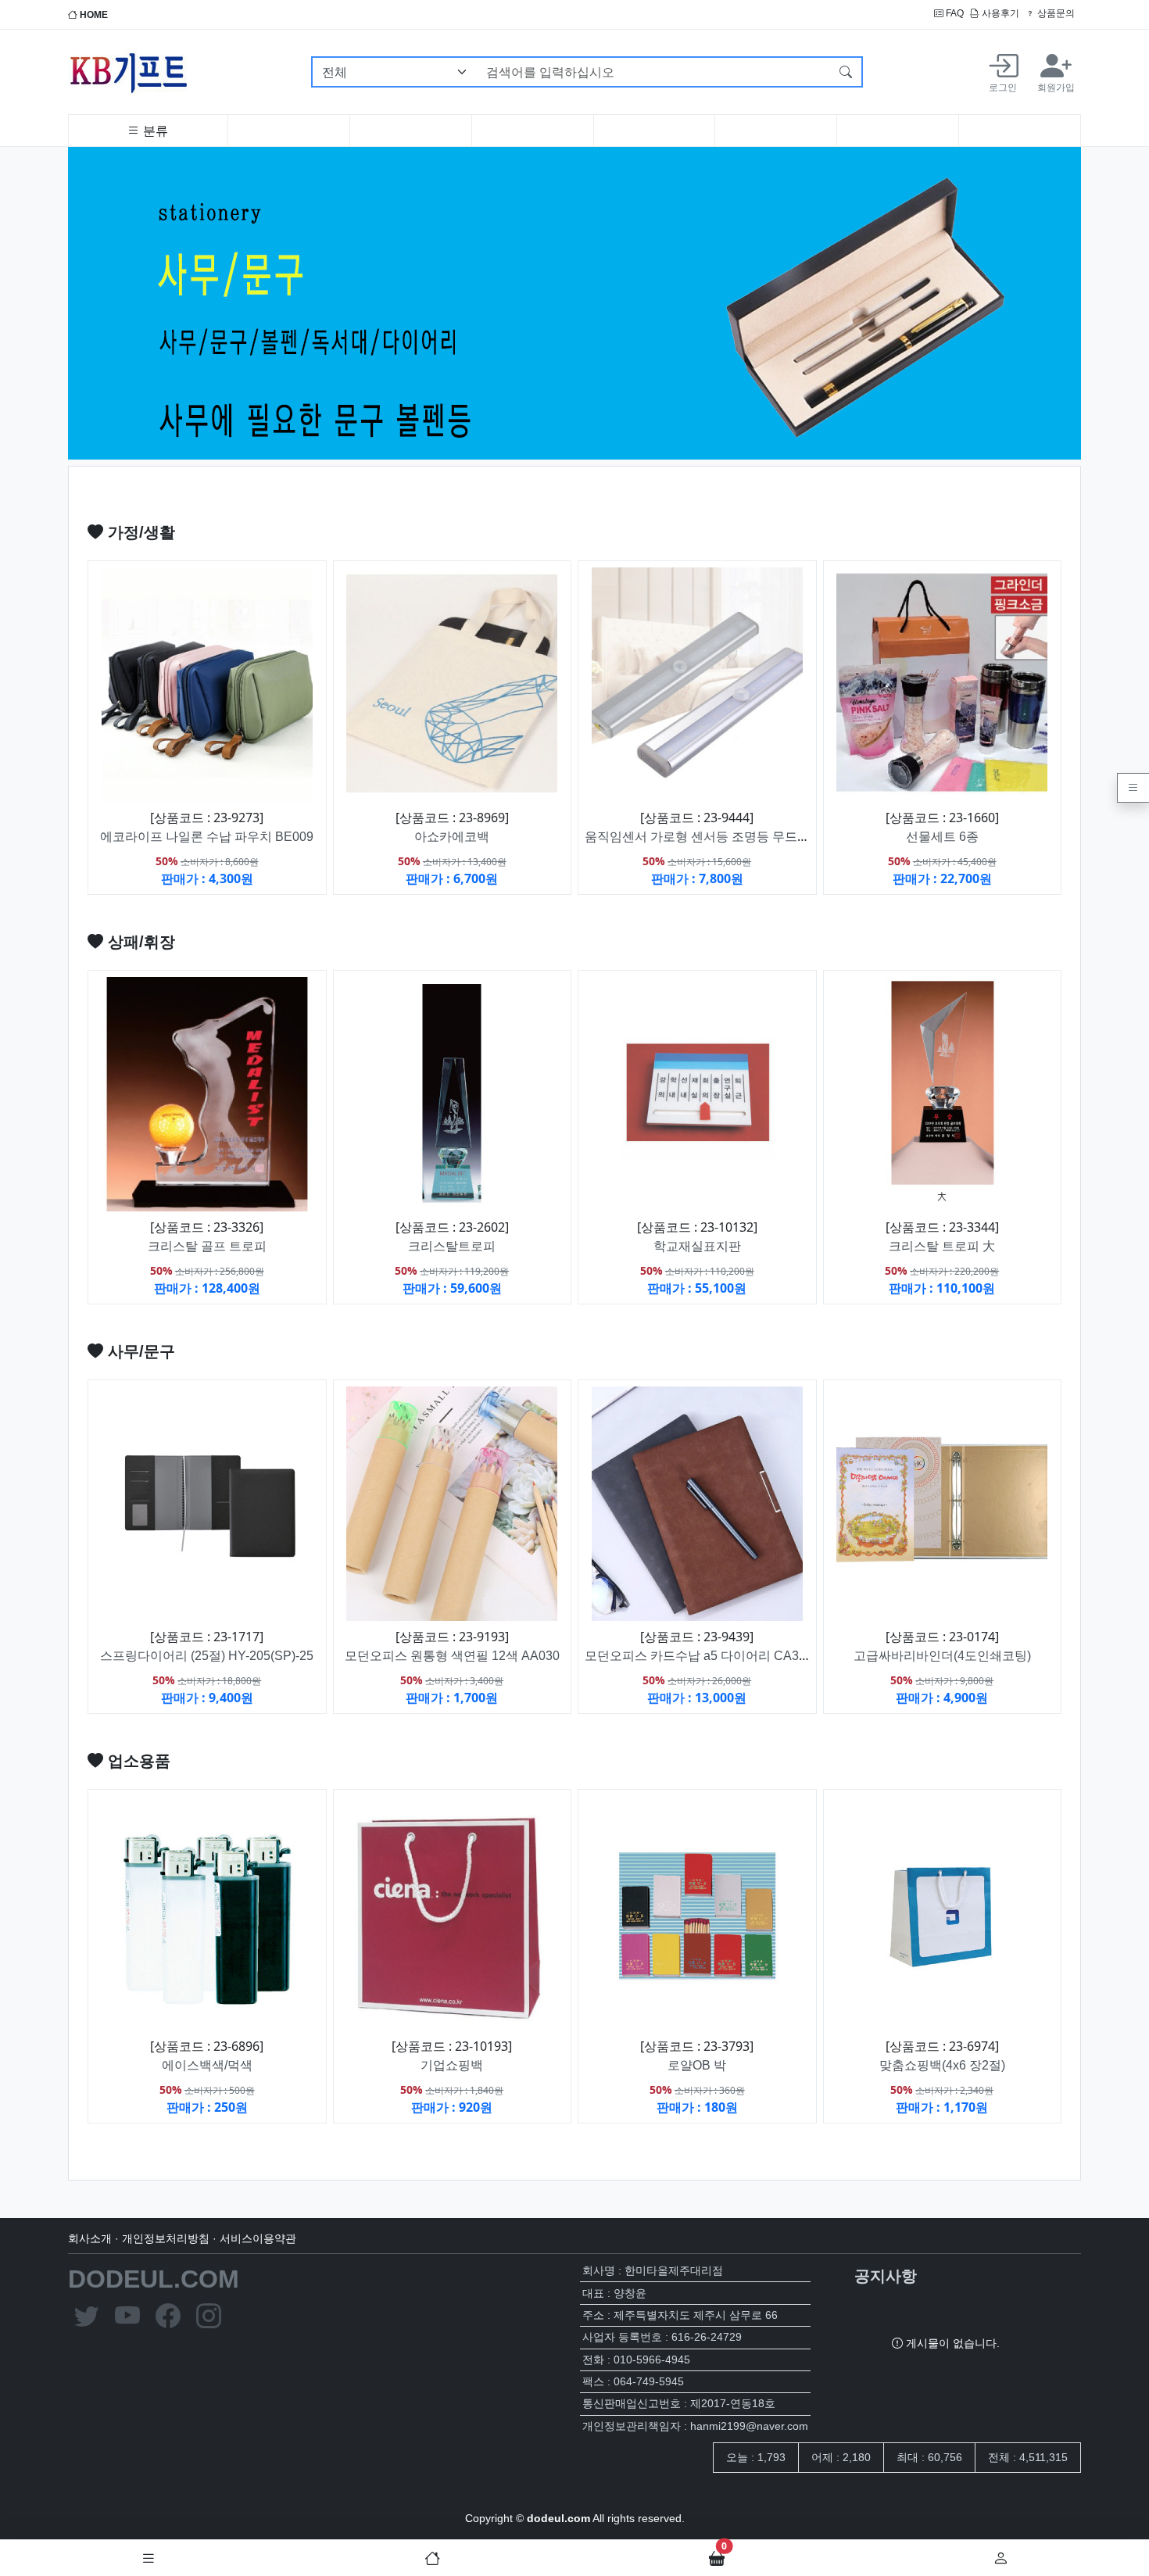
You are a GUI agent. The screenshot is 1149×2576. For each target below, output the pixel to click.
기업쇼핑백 (452, 2065)
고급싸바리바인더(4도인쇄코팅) (942, 1656)
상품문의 (1055, 13)
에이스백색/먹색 (207, 2065)
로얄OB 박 (697, 2065)
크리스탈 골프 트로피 (207, 1246)
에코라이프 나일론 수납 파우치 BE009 (207, 837)
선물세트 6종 (942, 837)
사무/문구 (139, 1351)
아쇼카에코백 (452, 837)
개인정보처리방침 (166, 2238)
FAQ (954, 13)
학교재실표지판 (697, 1246)
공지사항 (886, 2276)
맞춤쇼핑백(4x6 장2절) (942, 2065)
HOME (93, 15)
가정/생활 (139, 532)
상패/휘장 (139, 942)
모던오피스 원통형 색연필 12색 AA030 (452, 1656)
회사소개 (90, 2238)
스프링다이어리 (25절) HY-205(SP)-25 (207, 1656)
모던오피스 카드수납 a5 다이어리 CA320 (699, 1656)
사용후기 (999, 13)
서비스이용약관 (258, 2238)
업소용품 (137, 1761)
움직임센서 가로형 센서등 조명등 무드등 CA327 (718, 837)
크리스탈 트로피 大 (942, 1246)
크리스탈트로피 (452, 1246)
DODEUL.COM (154, 2279)
